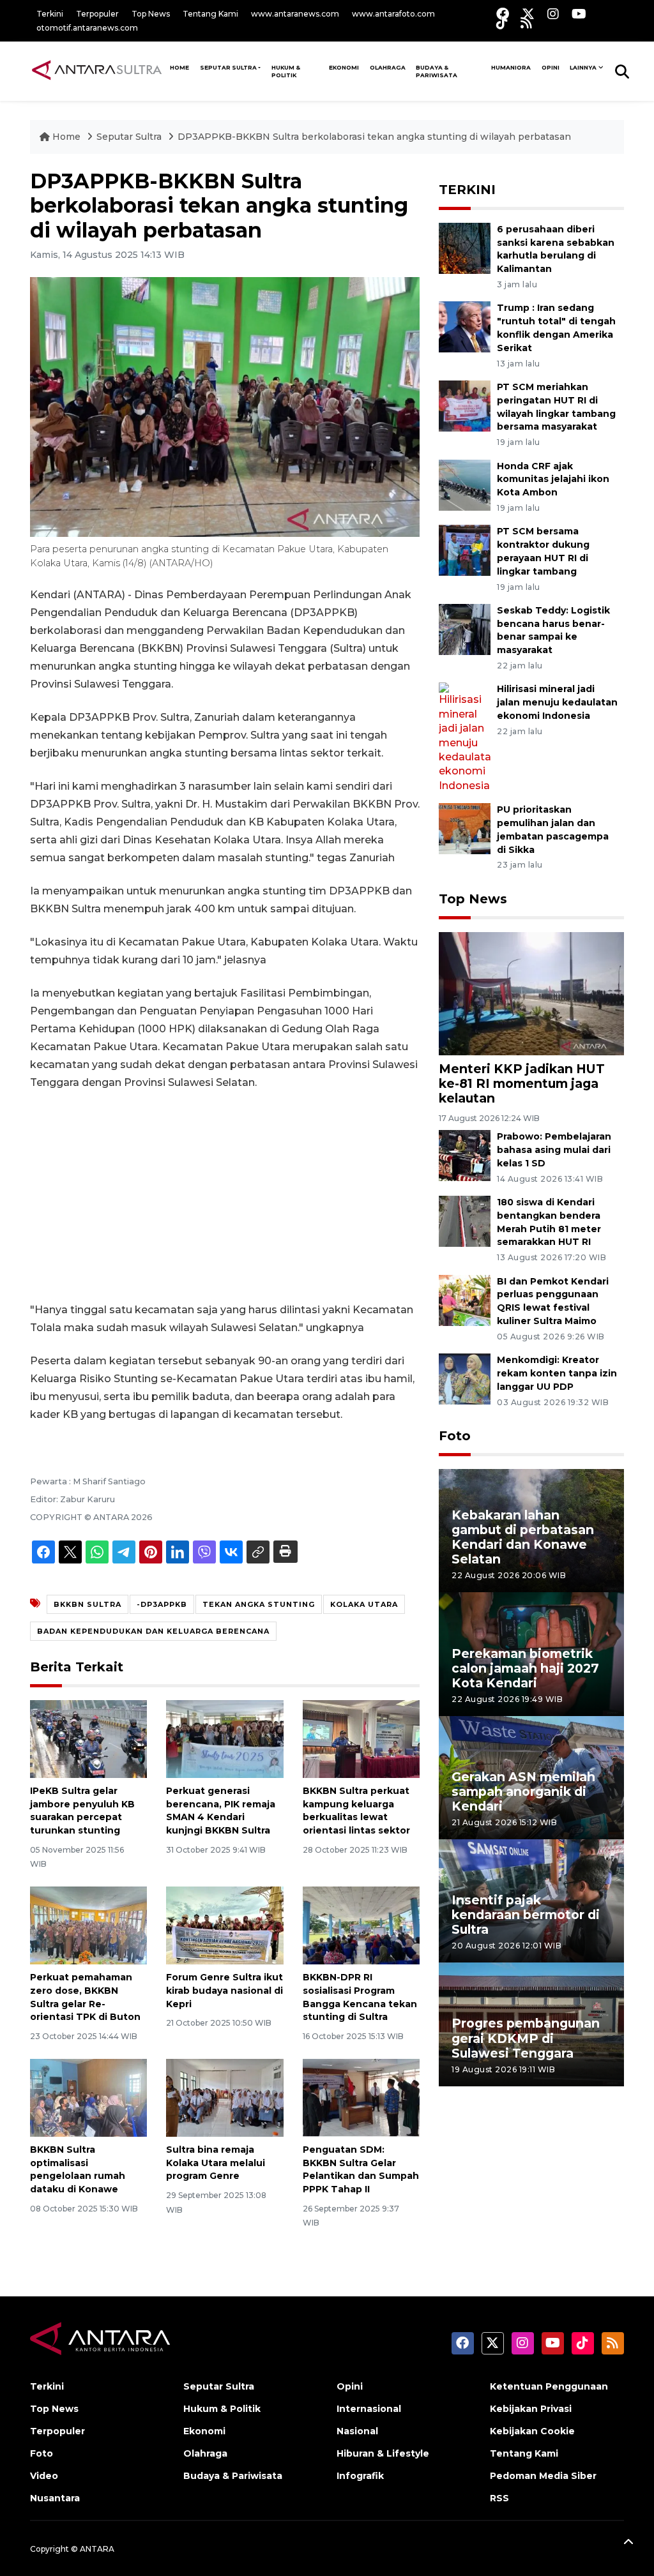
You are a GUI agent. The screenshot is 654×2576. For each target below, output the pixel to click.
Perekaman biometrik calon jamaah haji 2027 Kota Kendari (525, 1668)
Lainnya (583, 67)
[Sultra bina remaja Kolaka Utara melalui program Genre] (224, 2097)
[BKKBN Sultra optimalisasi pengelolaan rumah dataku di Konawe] (88, 2097)
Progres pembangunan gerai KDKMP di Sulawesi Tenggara (526, 2038)
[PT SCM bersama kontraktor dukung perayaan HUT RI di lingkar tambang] (465, 550)
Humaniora (511, 67)
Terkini (50, 14)
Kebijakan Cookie (532, 2431)
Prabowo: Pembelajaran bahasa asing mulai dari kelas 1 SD (554, 1150)
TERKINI (467, 190)
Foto (455, 1436)
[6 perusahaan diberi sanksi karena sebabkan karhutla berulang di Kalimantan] (465, 247)
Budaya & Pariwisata (437, 71)
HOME (179, 67)
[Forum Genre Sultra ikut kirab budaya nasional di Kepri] (224, 1924)
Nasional (357, 2431)
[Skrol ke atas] (628, 2544)
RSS (499, 2498)
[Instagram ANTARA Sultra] (553, 14)
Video (44, 2476)
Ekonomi (344, 67)
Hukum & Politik (286, 71)
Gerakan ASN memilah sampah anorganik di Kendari (523, 1791)
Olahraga (388, 67)
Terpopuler (97, 14)
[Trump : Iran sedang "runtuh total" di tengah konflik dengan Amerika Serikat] (465, 327)
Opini (551, 67)
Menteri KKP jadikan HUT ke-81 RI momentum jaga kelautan (522, 1083)
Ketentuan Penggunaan (549, 2386)
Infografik (360, 2476)
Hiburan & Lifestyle (383, 2453)
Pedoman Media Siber (543, 2476)
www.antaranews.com (295, 14)
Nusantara (55, 2498)
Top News (151, 14)
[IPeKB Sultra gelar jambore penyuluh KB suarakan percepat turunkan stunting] (88, 1738)
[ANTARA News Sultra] (97, 71)
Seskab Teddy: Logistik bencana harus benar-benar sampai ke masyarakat (553, 630)
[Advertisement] (225, 1196)
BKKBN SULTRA (87, 1604)
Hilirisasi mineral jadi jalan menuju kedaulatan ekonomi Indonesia (557, 702)
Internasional (369, 2409)
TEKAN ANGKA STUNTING (259, 1604)
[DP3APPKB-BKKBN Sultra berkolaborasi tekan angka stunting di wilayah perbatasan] (531, 993)
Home (66, 137)
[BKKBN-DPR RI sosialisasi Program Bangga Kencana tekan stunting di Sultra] (361, 1924)
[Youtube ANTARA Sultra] (579, 14)
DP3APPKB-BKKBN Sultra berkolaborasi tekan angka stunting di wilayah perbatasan (374, 137)
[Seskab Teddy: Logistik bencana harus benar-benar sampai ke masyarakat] (465, 629)
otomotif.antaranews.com (87, 28)
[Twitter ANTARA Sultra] (528, 14)
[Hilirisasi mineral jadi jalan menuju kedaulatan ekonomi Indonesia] (465, 737)
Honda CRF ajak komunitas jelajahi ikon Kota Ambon (553, 479)
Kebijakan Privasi (531, 2409)
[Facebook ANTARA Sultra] (503, 14)
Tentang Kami (210, 14)
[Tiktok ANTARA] (502, 23)
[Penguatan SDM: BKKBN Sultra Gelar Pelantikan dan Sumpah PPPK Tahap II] (361, 2097)
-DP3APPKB (162, 1604)
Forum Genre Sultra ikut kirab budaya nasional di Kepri (224, 1991)
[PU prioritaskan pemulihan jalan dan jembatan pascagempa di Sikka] (465, 828)
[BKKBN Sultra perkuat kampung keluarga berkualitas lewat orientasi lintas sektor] (361, 1738)
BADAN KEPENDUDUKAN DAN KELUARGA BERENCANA (153, 1631)
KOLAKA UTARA (364, 1604)
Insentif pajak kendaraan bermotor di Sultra (526, 1915)
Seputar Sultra (228, 67)
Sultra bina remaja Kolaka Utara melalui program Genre (216, 2163)
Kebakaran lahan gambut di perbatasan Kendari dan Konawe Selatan (523, 1537)
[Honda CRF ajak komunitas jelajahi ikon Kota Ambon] (465, 484)
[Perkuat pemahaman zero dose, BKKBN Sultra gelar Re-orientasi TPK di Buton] (88, 1924)
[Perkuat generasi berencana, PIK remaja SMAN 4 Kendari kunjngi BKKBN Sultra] (224, 1738)
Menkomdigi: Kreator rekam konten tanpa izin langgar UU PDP (557, 1373)
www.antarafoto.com (393, 14)
